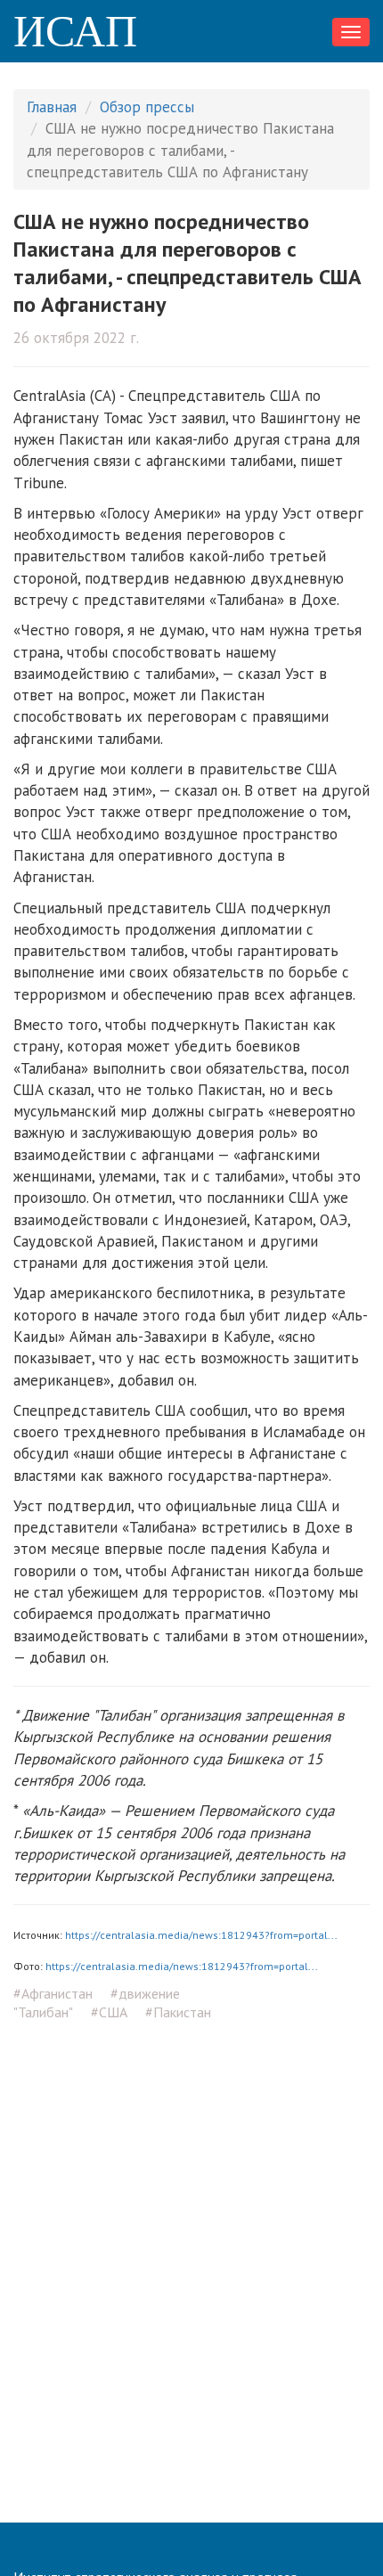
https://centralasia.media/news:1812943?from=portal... (201, 1935)
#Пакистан (178, 2012)
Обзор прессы (147, 107)
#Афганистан (53, 1993)
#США (109, 2012)
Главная (52, 107)
